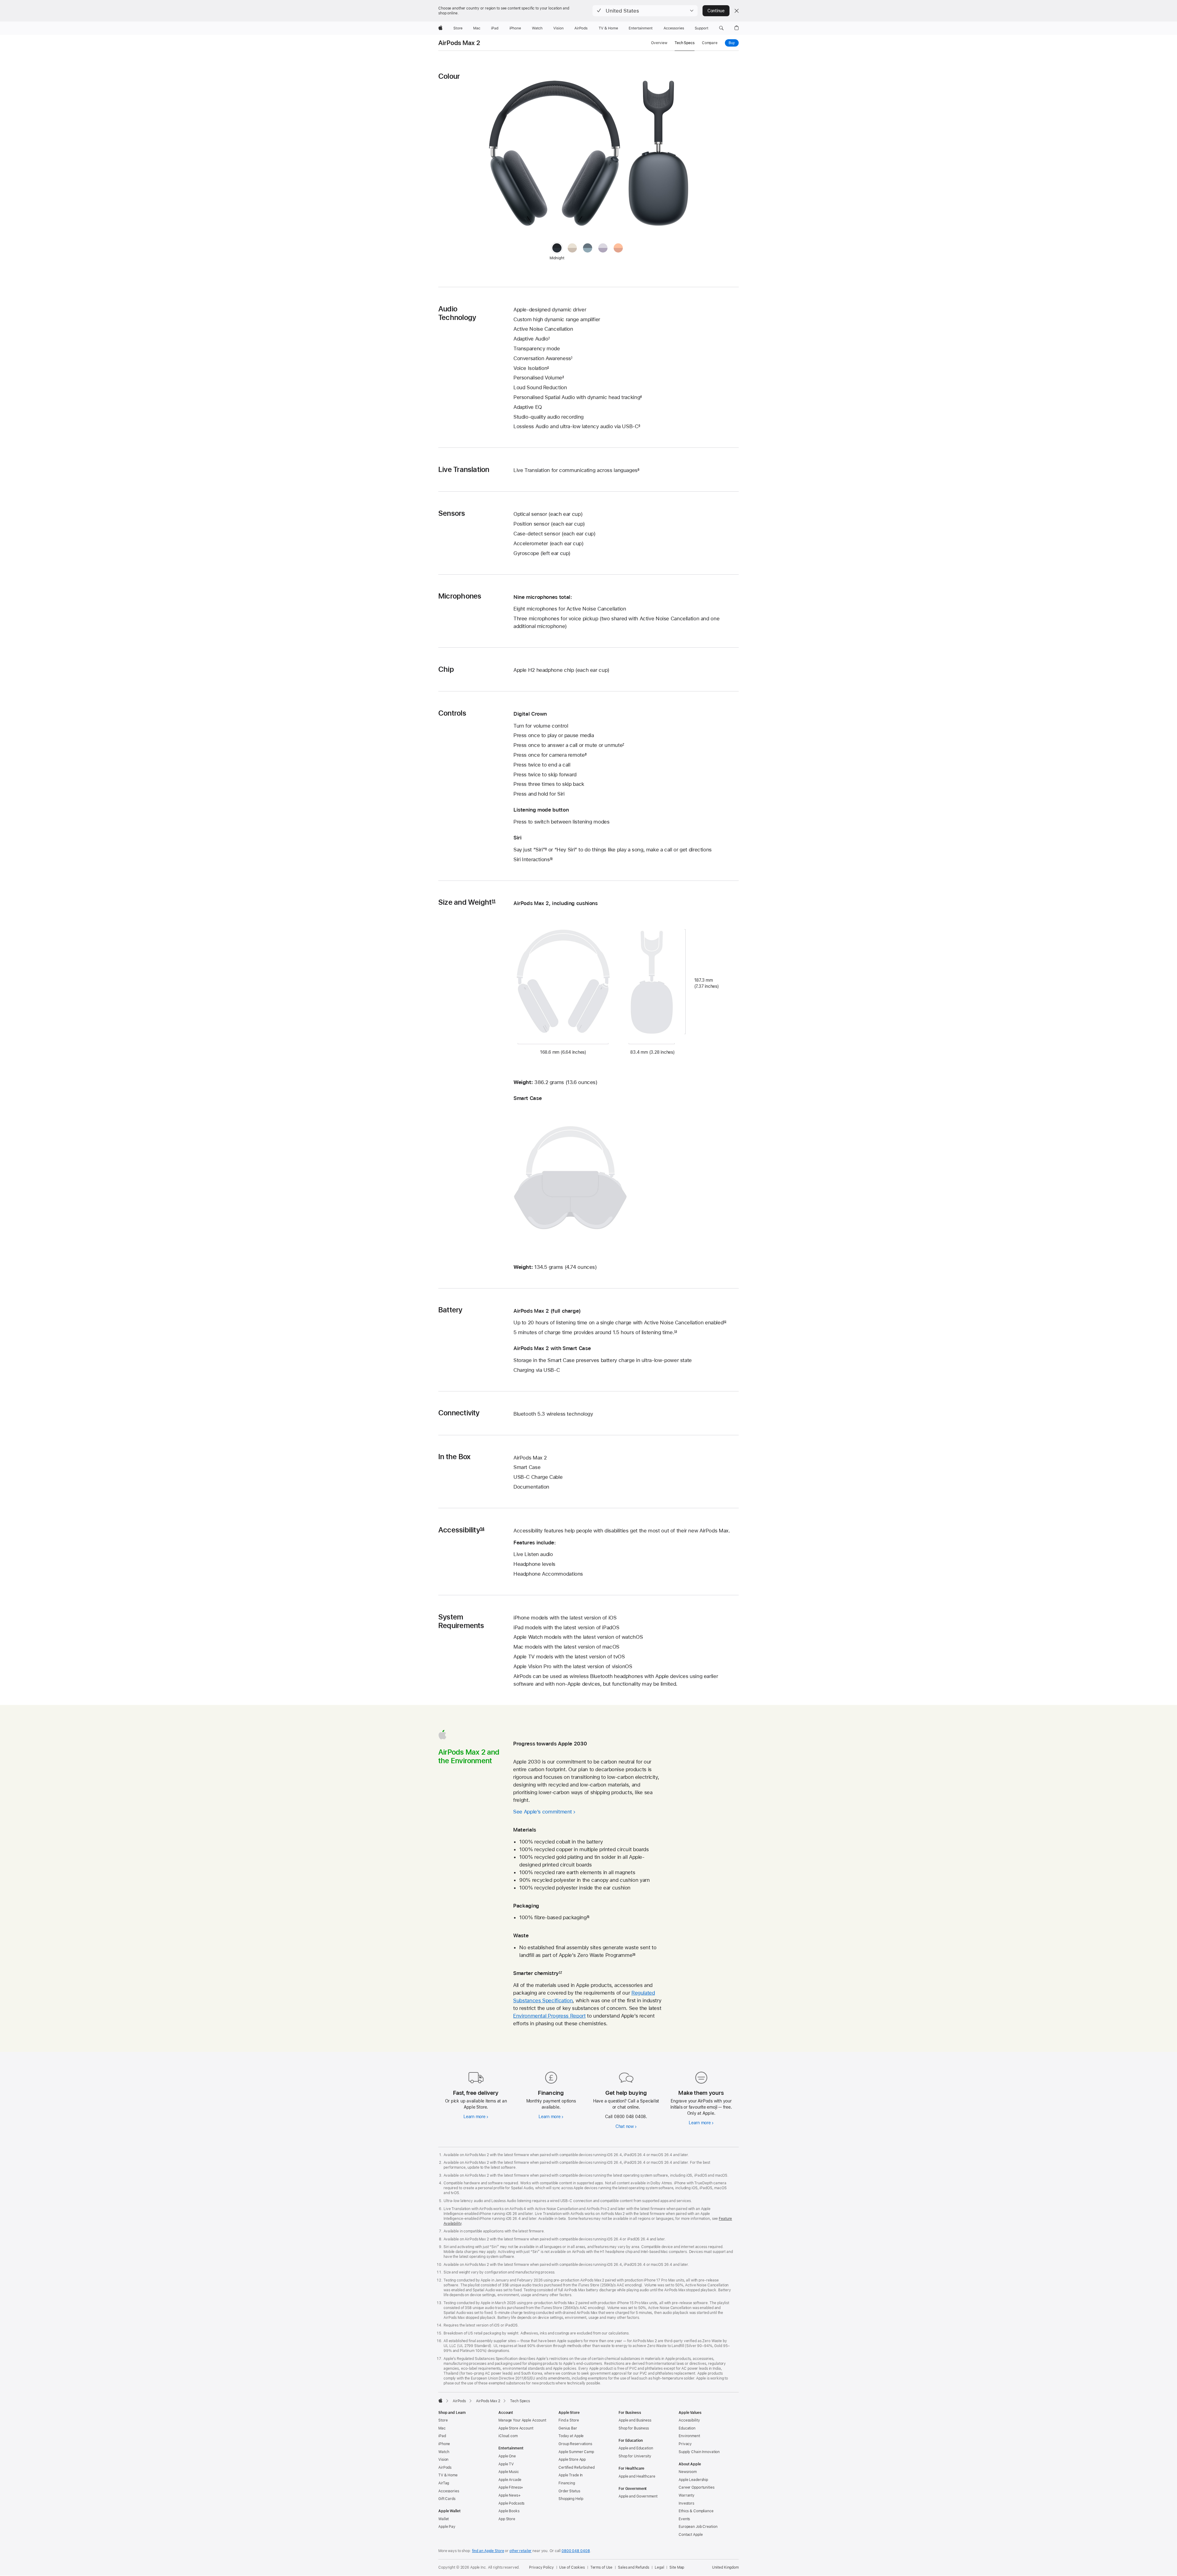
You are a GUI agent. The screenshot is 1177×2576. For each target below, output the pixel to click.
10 (551, 859)
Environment (689, 2436)
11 (493, 902)
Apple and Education (636, 2448)
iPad (442, 2436)
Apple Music (509, 2472)
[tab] (572, 248)
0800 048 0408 (576, 2551)
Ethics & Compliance (696, 2511)
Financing (567, 2483)
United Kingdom (725, 2567)
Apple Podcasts (511, 2503)
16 (634, 1955)
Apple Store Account (516, 2428)
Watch (444, 2452)
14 (482, 1530)
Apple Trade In (571, 2475)
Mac (442, 2428)
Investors (686, 2503)
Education (687, 2428)
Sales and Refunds (634, 2567)
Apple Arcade (510, 2480)
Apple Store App (572, 2460)
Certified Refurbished (576, 2468)
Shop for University (635, 2456)
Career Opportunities (697, 2487)
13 (675, 1332)
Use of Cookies (572, 2567)
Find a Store (569, 2420)
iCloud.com (508, 2436)
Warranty (687, 2495)
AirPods (445, 2468)
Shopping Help (571, 2499)
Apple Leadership (693, 2480)
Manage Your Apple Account (522, 2420)
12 (725, 1322)
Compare (710, 43)
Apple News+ (510, 2495)
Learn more (474, 2117)
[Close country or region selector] (737, 11)
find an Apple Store (488, 2551)
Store (443, 2420)
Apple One (507, 2456)
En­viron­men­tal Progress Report (549, 2016)
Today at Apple (571, 2436)
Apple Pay (447, 2527)
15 (588, 1917)
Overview (659, 43)
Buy (734, 43)
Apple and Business (635, 2420)
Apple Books (509, 2511)
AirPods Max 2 (459, 43)
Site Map (677, 2567)
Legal (659, 2567)
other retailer (520, 2551)
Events (684, 2519)
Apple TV (506, 2464)
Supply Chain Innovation (699, 2452)
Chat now (625, 2126)
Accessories (449, 2491)
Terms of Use (602, 2567)
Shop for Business (634, 2428)
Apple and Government (638, 2496)
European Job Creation (698, 2527)
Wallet (444, 2519)
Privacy (685, 2444)
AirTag (444, 2483)
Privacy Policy (541, 2567)
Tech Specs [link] (685, 43)
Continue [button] (716, 11)
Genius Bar (568, 2428)
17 (560, 1973)
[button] (645, 11)
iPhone (444, 2444)
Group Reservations (575, 2444)
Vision (443, 2460)
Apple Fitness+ (511, 2487)
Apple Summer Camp (576, 2452)
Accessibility (689, 2420)
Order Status (569, 2491)
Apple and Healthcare (637, 2476)
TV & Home (448, 2475)
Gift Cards (447, 2499)
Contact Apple (691, 2535)
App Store (507, 2519)
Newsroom (688, 2472)
